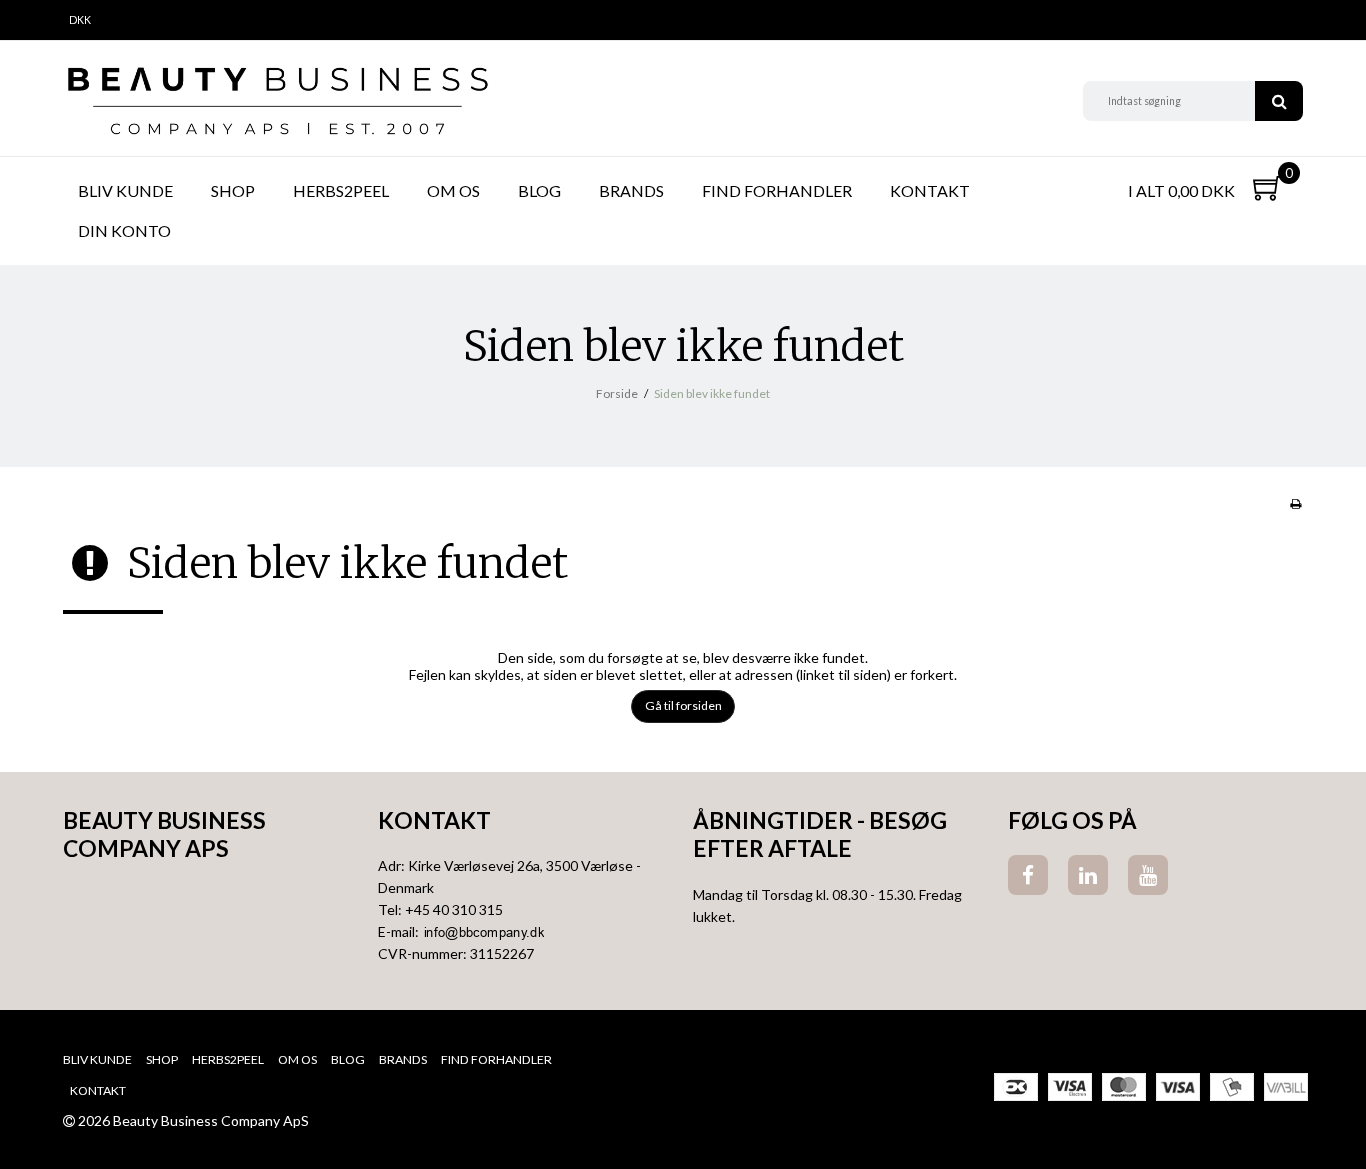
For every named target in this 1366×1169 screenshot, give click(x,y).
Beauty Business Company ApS (164, 834)
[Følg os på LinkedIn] (1088, 875)
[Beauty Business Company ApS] (277, 101)
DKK (80, 20)
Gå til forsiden (683, 705)
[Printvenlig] (1295, 503)
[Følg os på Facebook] (1028, 875)
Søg (1279, 101)
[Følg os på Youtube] (1148, 875)
